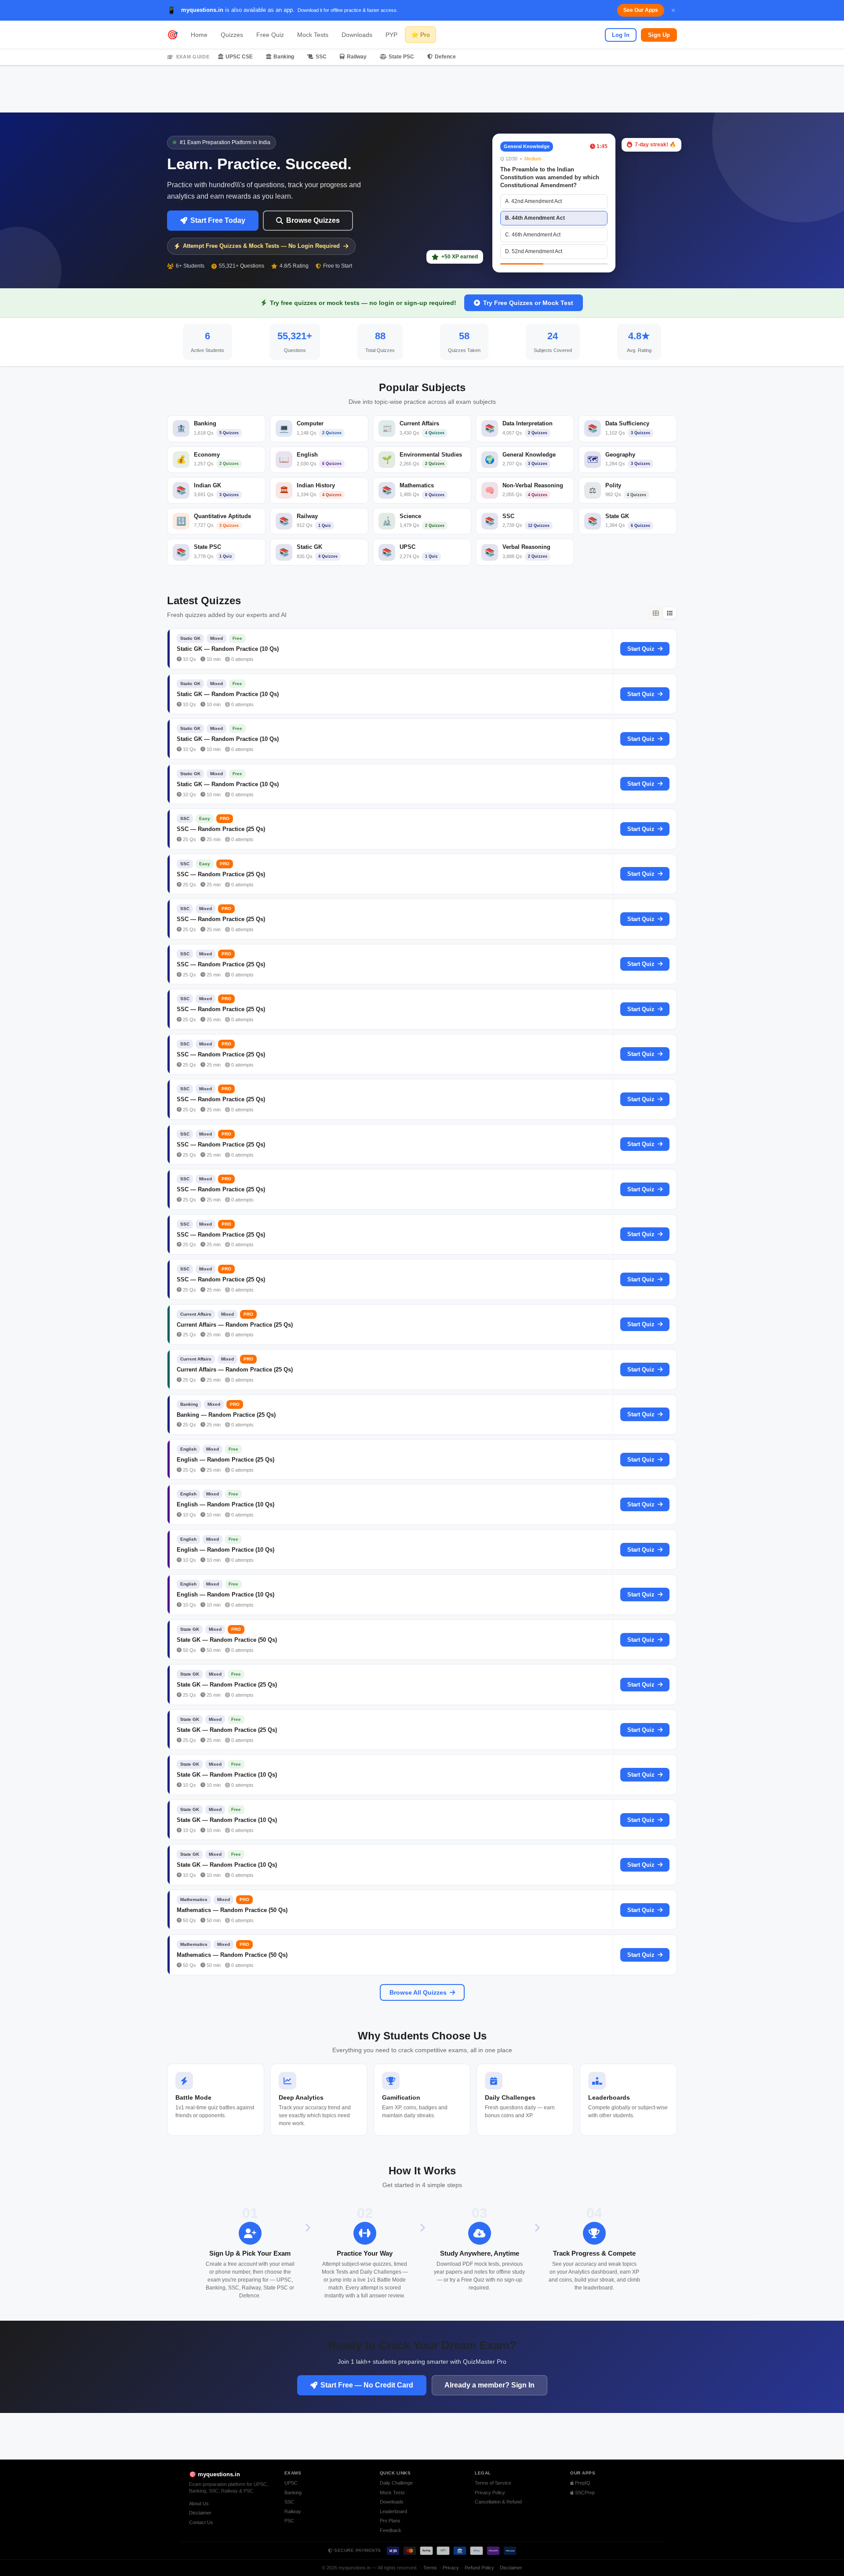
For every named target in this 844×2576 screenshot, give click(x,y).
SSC (321, 57)
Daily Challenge (396, 2483)
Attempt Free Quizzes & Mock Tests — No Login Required (261, 246)
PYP (391, 35)
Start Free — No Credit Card (367, 2385)
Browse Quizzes (313, 220)
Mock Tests (313, 35)
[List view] (669, 613)
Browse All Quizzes (418, 1992)
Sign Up (659, 35)
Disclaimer (200, 2513)
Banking (284, 57)
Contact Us (201, 2522)
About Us (199, 2503)
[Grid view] (655, 613)
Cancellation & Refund (498, 2502)
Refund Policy (479, 2568)
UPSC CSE (239, 57)
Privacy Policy (490, 2493)
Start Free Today (218, 220)
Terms (430, 2568)
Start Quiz (641, 649)
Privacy (451, 2568)
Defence (445, 57)
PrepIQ (582, 2483)
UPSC (291, 2483)
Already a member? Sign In (489, 2385)
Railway (357, 57)
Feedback (391, 2530)
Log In (621, 35)
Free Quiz (270, 35)
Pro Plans (390, 2521)
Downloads (357, 35)
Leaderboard (393, 2511)
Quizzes (232, 35)
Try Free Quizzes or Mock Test (528, 303)
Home (199, 35)
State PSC (401, 57)
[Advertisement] (422, 89)
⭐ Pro (420, 35)
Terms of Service (493, 2483)
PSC (289, 2521)
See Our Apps (641, 10)
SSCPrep (584, 2493)
